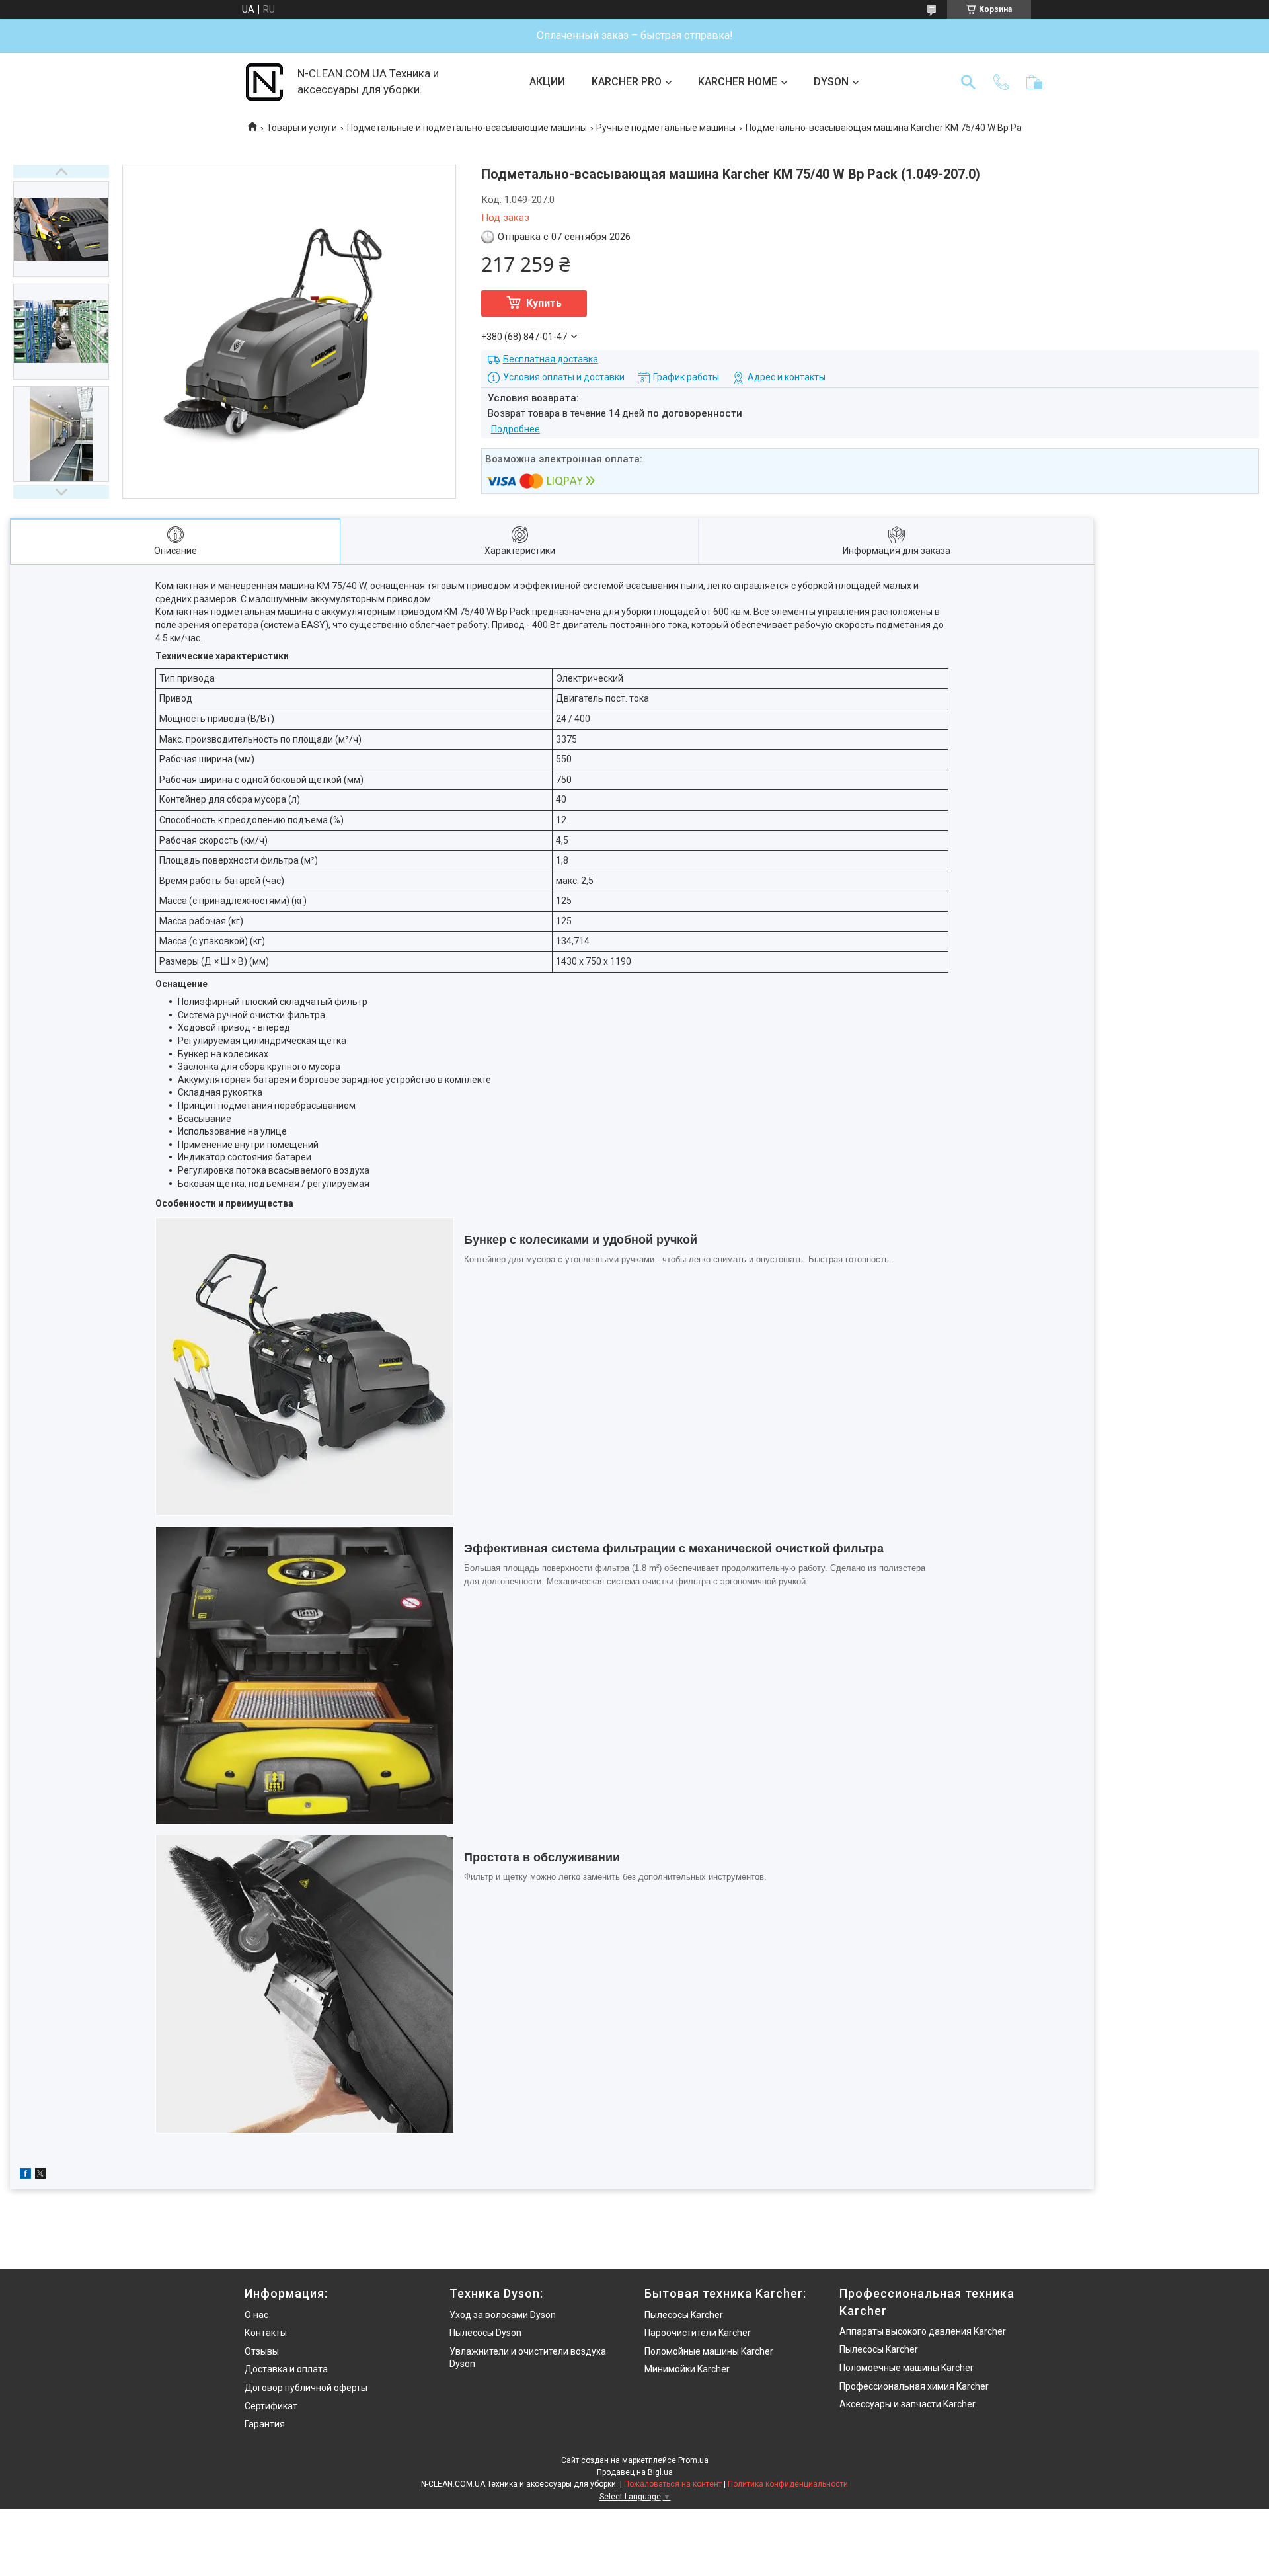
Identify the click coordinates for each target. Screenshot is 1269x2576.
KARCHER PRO (627, 82)
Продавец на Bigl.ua (635, 2472)
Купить (544, 303)
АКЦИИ (547, 82)
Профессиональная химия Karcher (914, 2386)
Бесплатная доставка (551, 359)
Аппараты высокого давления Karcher (923, 2331)
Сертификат (271, 2406)
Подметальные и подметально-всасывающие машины (467, 128)
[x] (40, 2175)
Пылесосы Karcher (684, 2315)
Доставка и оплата (286, 2369)
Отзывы (262, 2351)
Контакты (266, 2333)
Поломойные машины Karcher (709, 2351)
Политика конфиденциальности (788, 2484)
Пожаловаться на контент (673, 2484)
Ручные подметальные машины (666, 128)
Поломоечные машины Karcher (906, 2368)
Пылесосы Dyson (485, 2333)
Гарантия (265, 2424)
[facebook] (25, 2175)
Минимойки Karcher (687, 2369)
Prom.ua (693, 2460)
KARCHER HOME (738, 82)
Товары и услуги (302, 128)
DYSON (831, 82)
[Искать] (968, 82)
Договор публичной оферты (306, 2388)
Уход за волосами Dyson (503, 2315)
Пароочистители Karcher (698, 2333)
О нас (256, 2315)
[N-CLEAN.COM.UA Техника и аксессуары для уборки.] (264, 82)
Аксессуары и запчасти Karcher (907, 2404)
